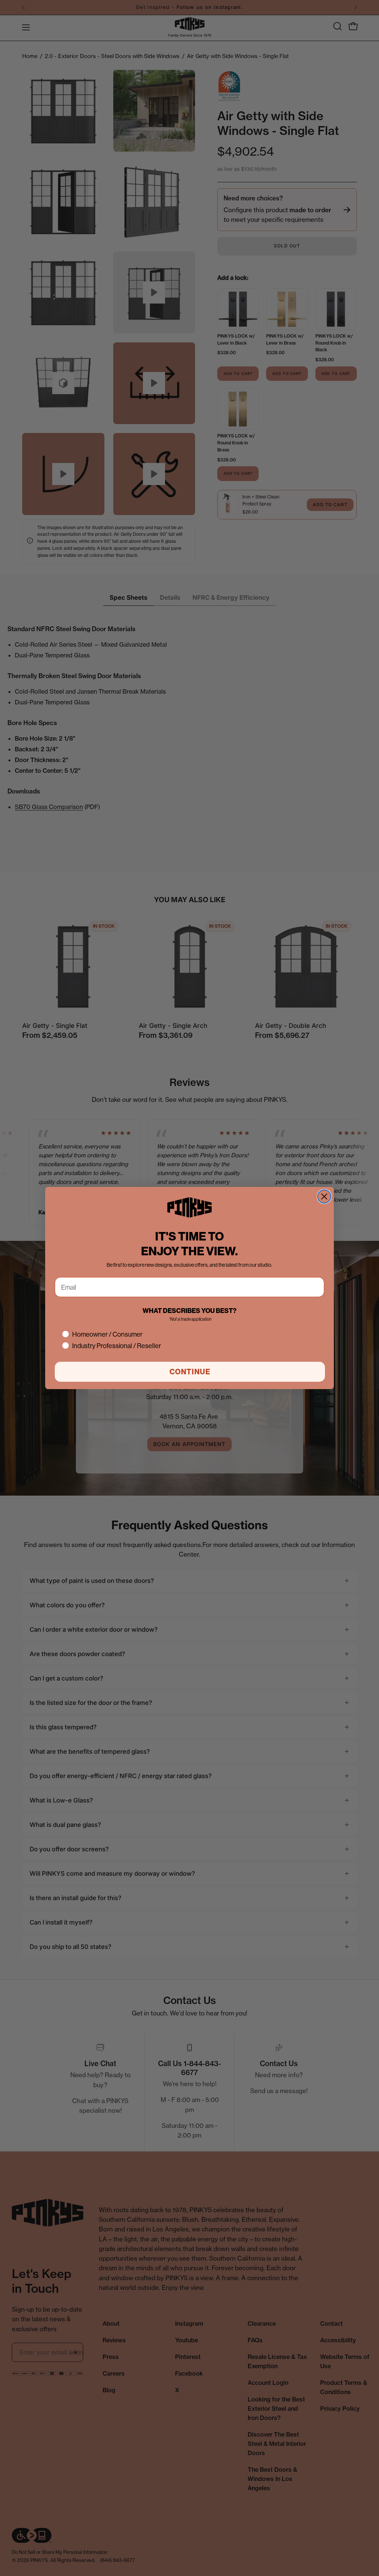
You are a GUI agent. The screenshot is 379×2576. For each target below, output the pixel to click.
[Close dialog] (324, 1196)
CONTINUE (190, 1372)
